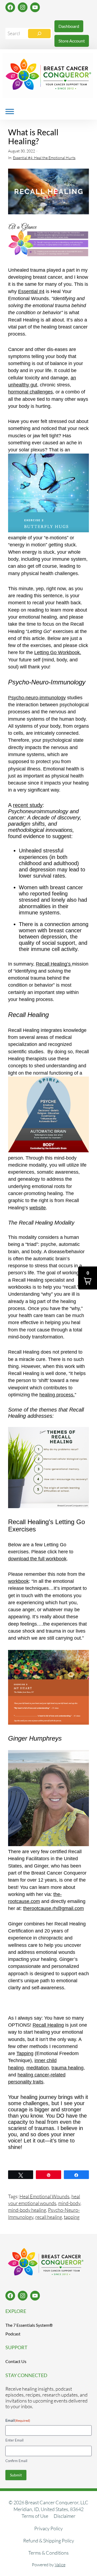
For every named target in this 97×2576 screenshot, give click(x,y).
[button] (88, 1278)
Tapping (25, 2053)
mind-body (69, 2203)
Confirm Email (16, 2461)
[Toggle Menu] (10, 111)
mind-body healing (27, 2210)
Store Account (72, 41)
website (38, 1208)
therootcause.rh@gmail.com (53, 1908)
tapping (72, 2217)
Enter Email (14, 2440)
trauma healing (67, 2068)
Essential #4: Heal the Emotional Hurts (44, 158)
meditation (38, 2068)
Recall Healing (48, 2025)
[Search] (39, 34)
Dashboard (69, 26)
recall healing (49, 2217)
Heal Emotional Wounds (44, 2196)
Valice (60, 2565)
